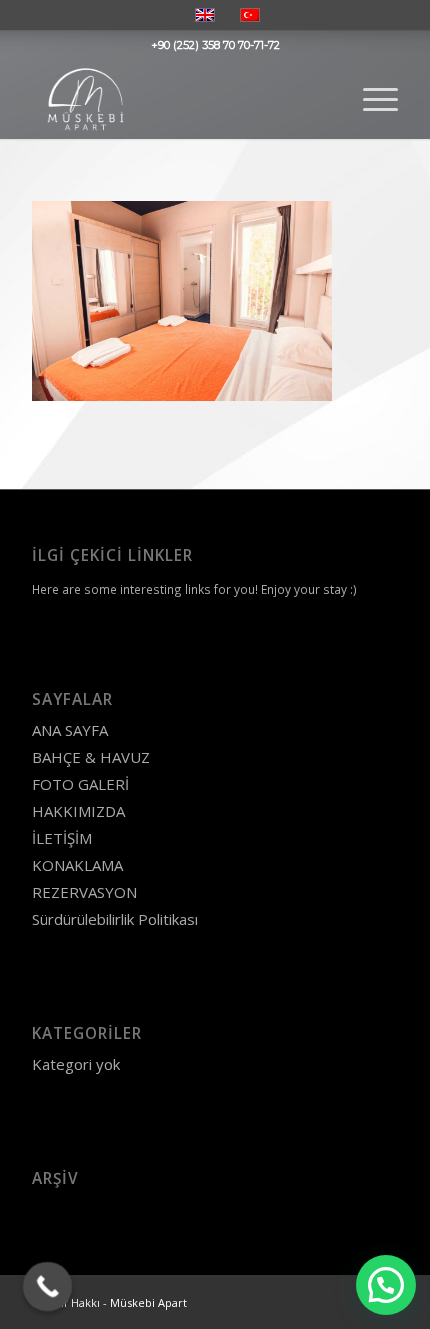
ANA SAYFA (70, 730)
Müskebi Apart (148, 1302)
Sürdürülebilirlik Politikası (115, 919)
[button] (386, 1285)
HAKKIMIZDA (78, 811)
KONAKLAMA (77, 865)
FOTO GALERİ (80, 784)
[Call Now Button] (48, 1287)
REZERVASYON (84, 892)
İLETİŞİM (62, 838)
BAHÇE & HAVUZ (91, 757)
